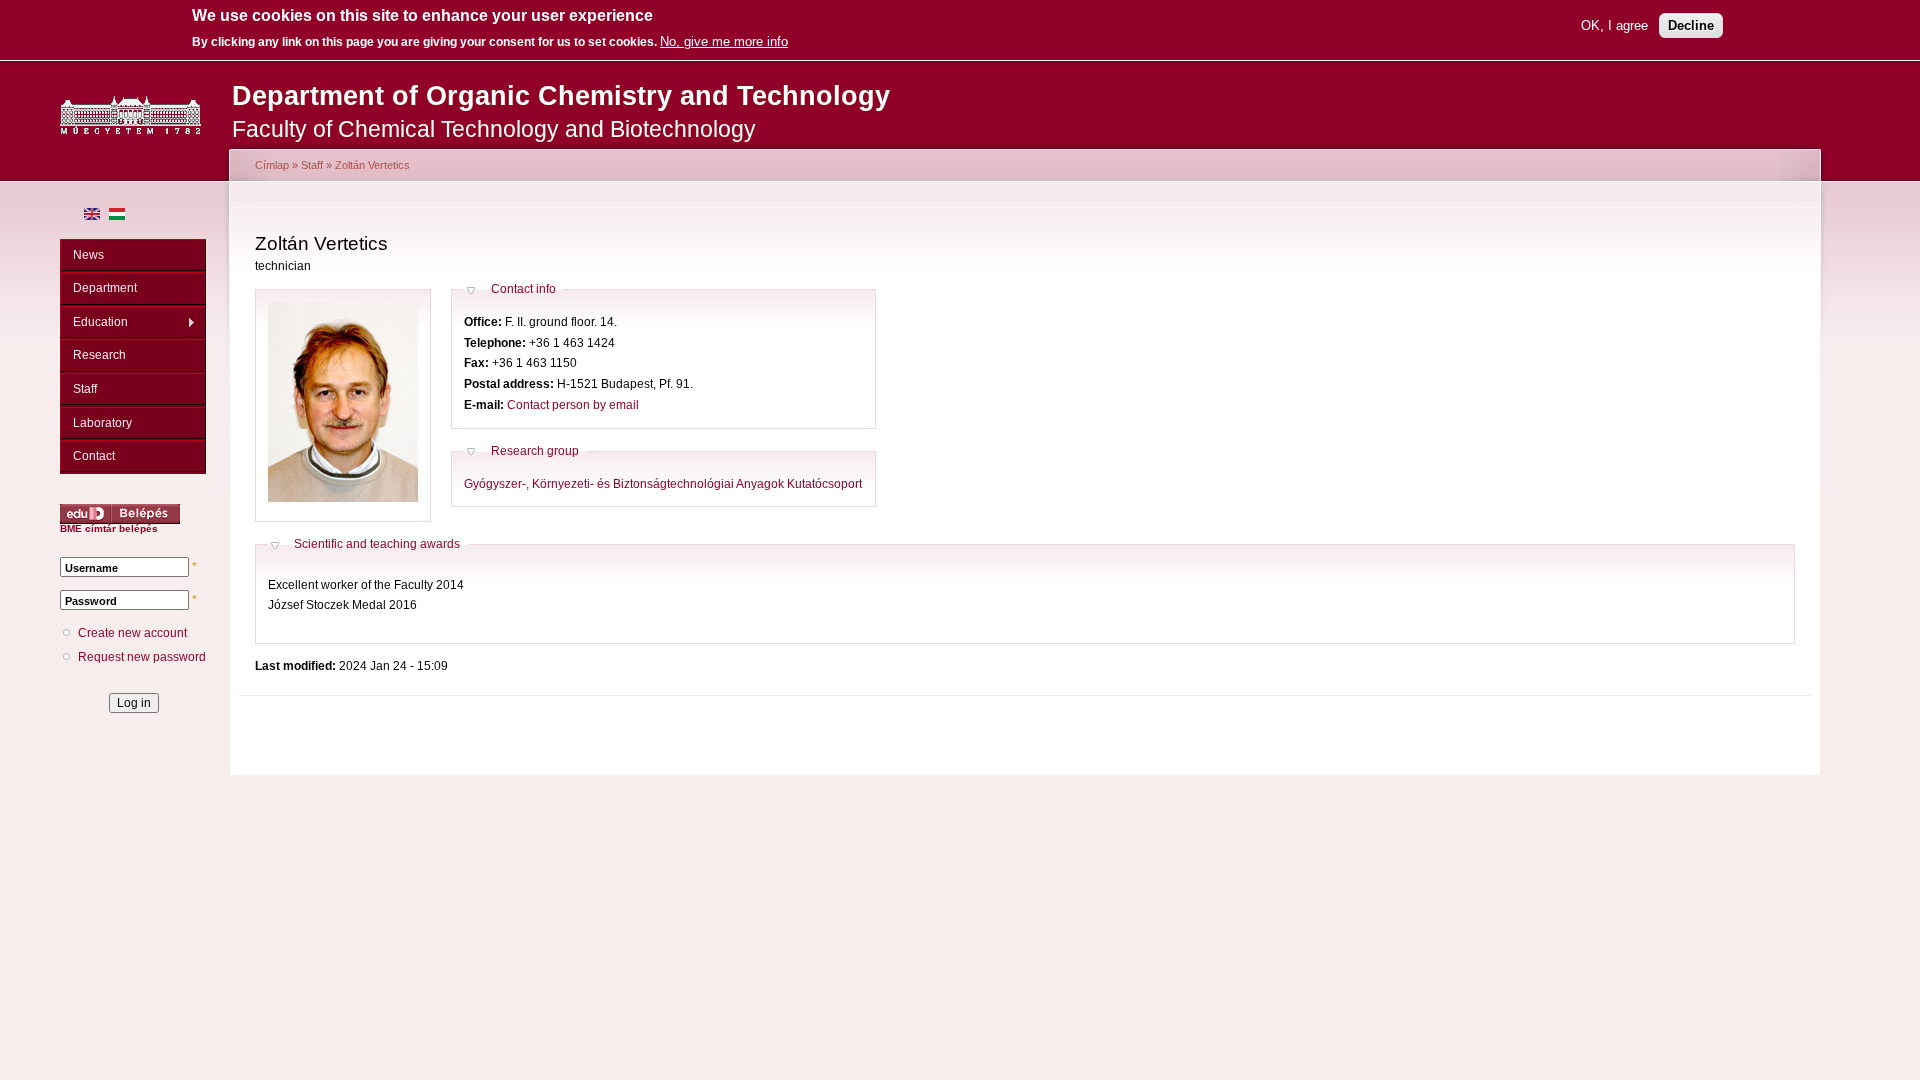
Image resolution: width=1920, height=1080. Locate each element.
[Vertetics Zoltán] (117, 216)
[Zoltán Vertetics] (92, 216)
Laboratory (102, 423)
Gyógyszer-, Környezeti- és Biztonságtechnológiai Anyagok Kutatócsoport (663, 484)
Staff (85, 389)
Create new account (132, 633)
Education (94, 322)
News (88, 255)
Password (91, 601)
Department (105, 288)
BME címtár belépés (109, 528)
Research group (535, 451)
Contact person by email (573, 405)
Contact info (523, 289)
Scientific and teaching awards (377, 544)
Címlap (272, 165)
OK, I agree (1614, 25)
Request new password (142, 657)
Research (99, 355)
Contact (94, 456)
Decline (1691, 25)
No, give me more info (724, 41)
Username (91, 568)
